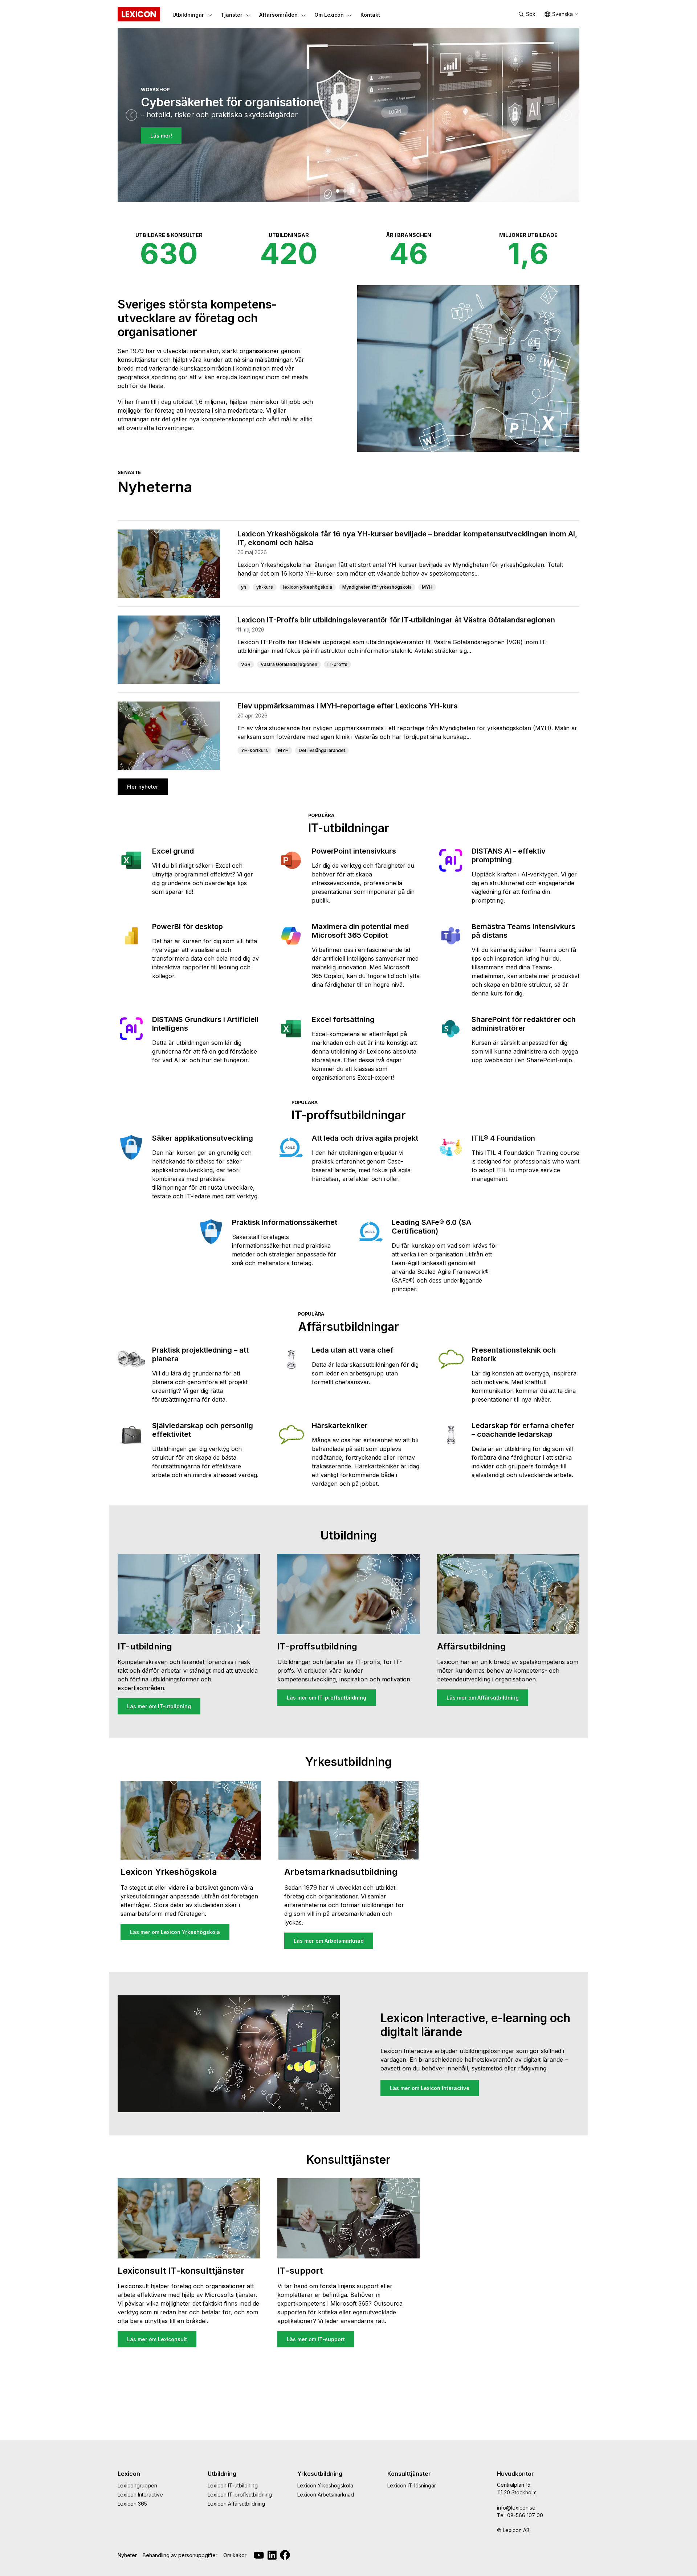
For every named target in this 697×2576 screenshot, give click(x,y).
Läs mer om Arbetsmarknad (329, 1941)
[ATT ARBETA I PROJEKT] (352, 191)
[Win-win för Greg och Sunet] (359, 191)
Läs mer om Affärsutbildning (483, 1698)
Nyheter (127, 2555)
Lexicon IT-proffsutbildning (240, 2495)
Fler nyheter (143, 787)
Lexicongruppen (137, 2485)
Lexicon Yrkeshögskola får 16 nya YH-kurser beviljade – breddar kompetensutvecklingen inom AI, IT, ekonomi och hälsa (407, 538)
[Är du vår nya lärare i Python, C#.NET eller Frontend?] (345, 191)
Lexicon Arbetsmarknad (326, 2495)
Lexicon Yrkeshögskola (325, 2485)
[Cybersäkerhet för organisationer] (338, 191)
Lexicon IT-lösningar (412, 2485)
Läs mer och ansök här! (180, 150)
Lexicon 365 (132, 2504)
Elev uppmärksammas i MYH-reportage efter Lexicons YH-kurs (348, 706)
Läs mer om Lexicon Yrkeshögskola (175, 1932)
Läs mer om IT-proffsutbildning (327, 1698)
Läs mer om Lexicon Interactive (430, 2088)
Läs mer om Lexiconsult (157, 2339)
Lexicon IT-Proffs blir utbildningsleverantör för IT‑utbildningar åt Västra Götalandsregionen (396, 620)
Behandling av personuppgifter (180, 2555)
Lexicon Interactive (140, 2495)
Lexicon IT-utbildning (233, 2485)
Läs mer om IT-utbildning (159, 1706)
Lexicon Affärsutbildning (236, 2504)
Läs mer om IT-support (316, 2339)
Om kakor (235, 2555)
